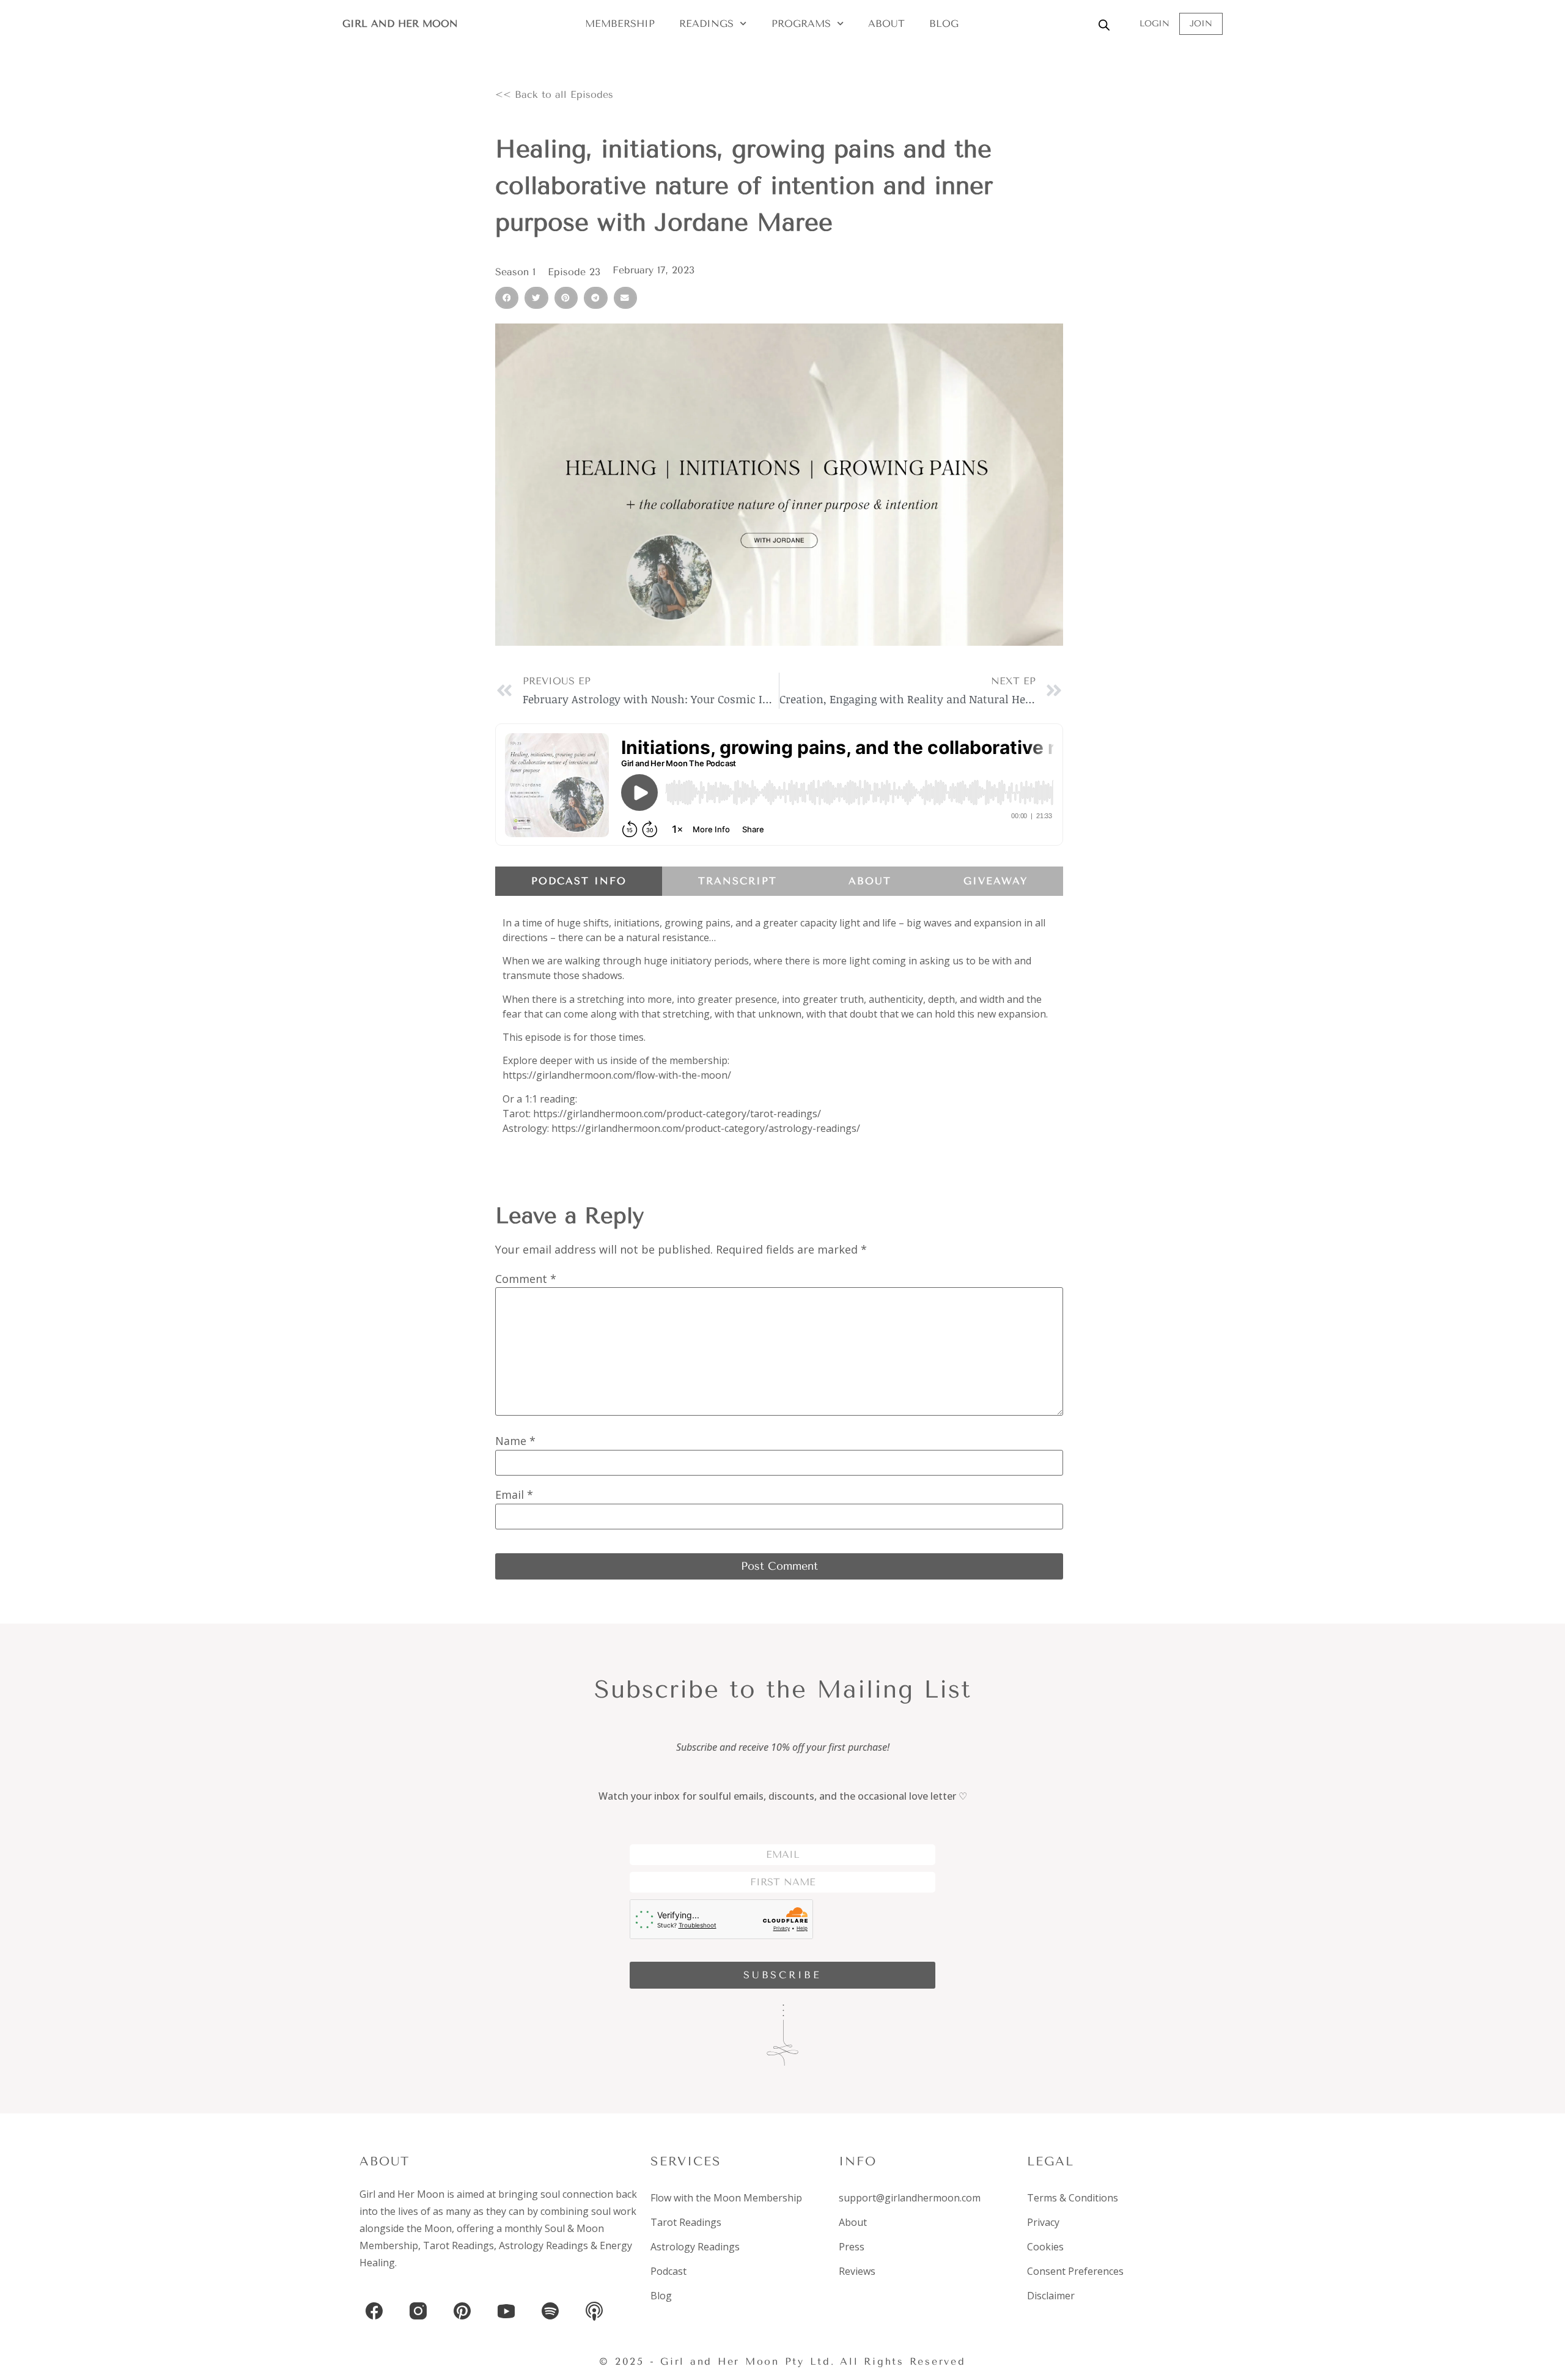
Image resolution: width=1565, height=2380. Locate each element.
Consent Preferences (1075, 2271)
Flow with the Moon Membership (726, 2198)
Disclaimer (1051, 2296)
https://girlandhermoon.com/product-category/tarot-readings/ (677, 1114)
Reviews (857, 2271)
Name (515, 1441)
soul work (614, 2211)
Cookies (1045, 2247)
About (886, 24)
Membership (620, 24)
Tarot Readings (458, 2245)
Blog (944, 24)
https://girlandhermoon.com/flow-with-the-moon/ (617, 1075)
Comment (526, 1279)
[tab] (579, 881)
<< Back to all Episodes (554, 94)
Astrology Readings (543, 2245)
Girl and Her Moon (400, 24)
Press (852, 2247)
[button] (507, 298)
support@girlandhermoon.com (910, 2198)
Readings (706, 24)
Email (514, 1495)
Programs (801, 24)
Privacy (1043, 2222)
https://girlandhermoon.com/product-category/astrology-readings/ (706, 1128)
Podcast (668, 2271)
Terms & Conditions (1073, 2198)
